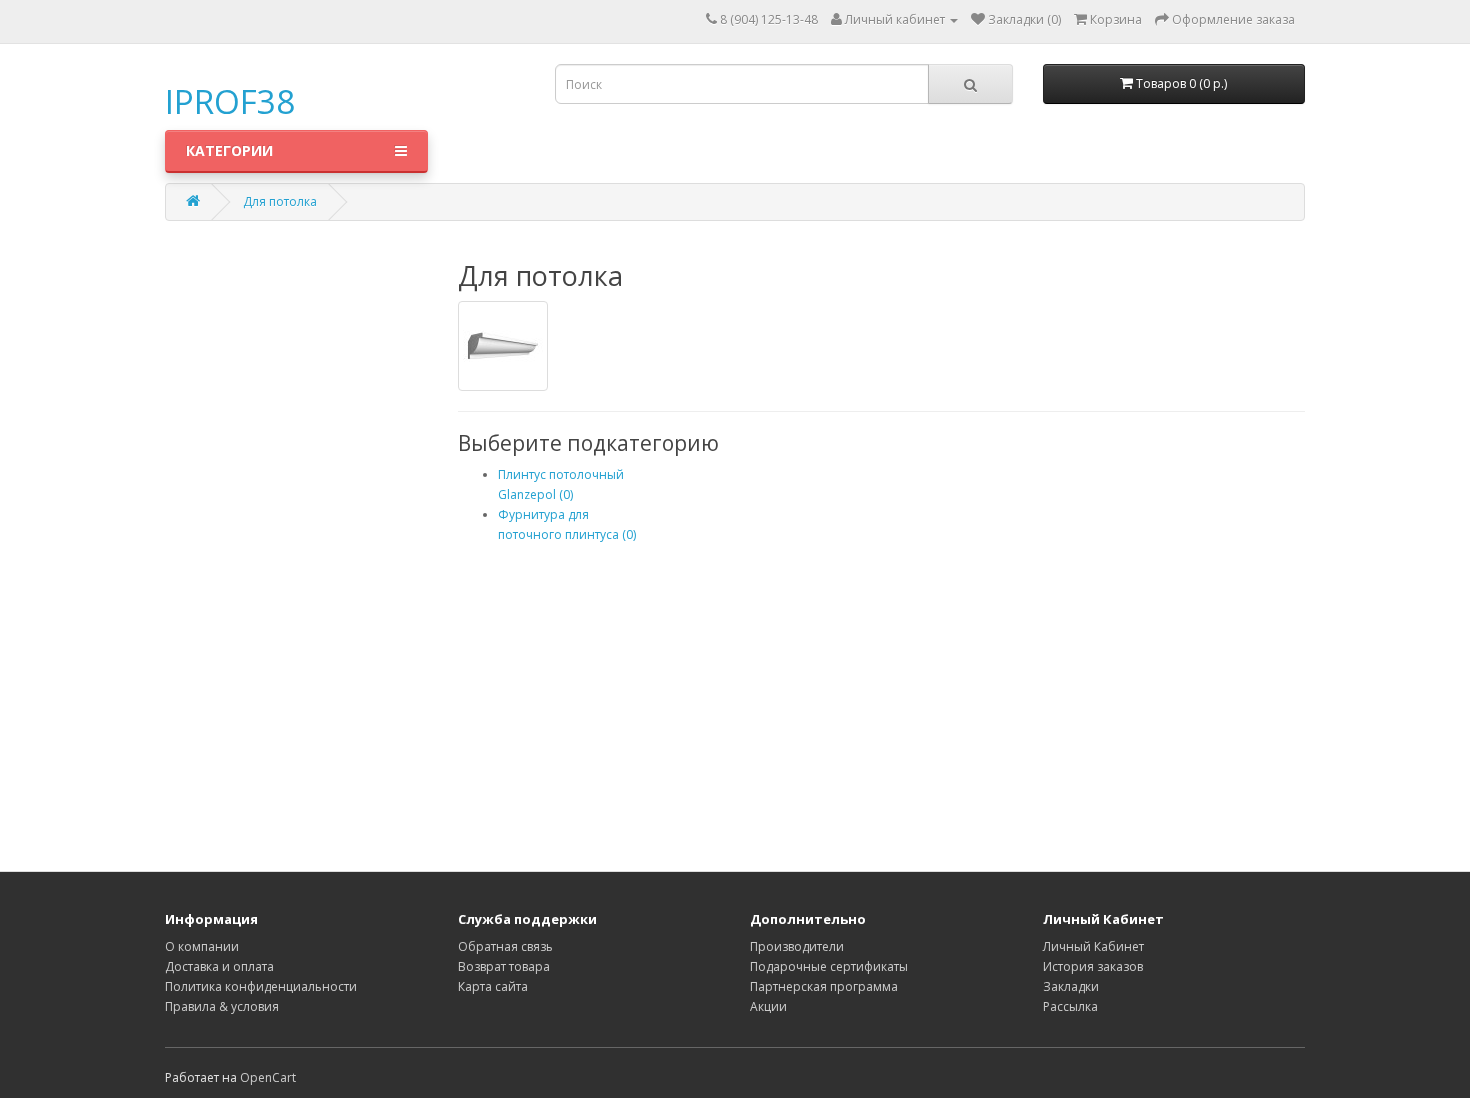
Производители (797, 946)
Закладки (1071, 986)
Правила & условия (222, 1006)
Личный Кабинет (1093, 946)
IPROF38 (230, 101)
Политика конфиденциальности (261, 986)
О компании (202, 946)
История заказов (1093, 966)
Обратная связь (505, 946)
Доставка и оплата (219, 966)
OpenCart (268, 1077)
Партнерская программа (824, 986)
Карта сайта (493, 986)
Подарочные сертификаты (829, 966)
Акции (768, 1006)
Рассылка (1070, 1006)
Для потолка (280, 201)
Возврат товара (504, 966)
